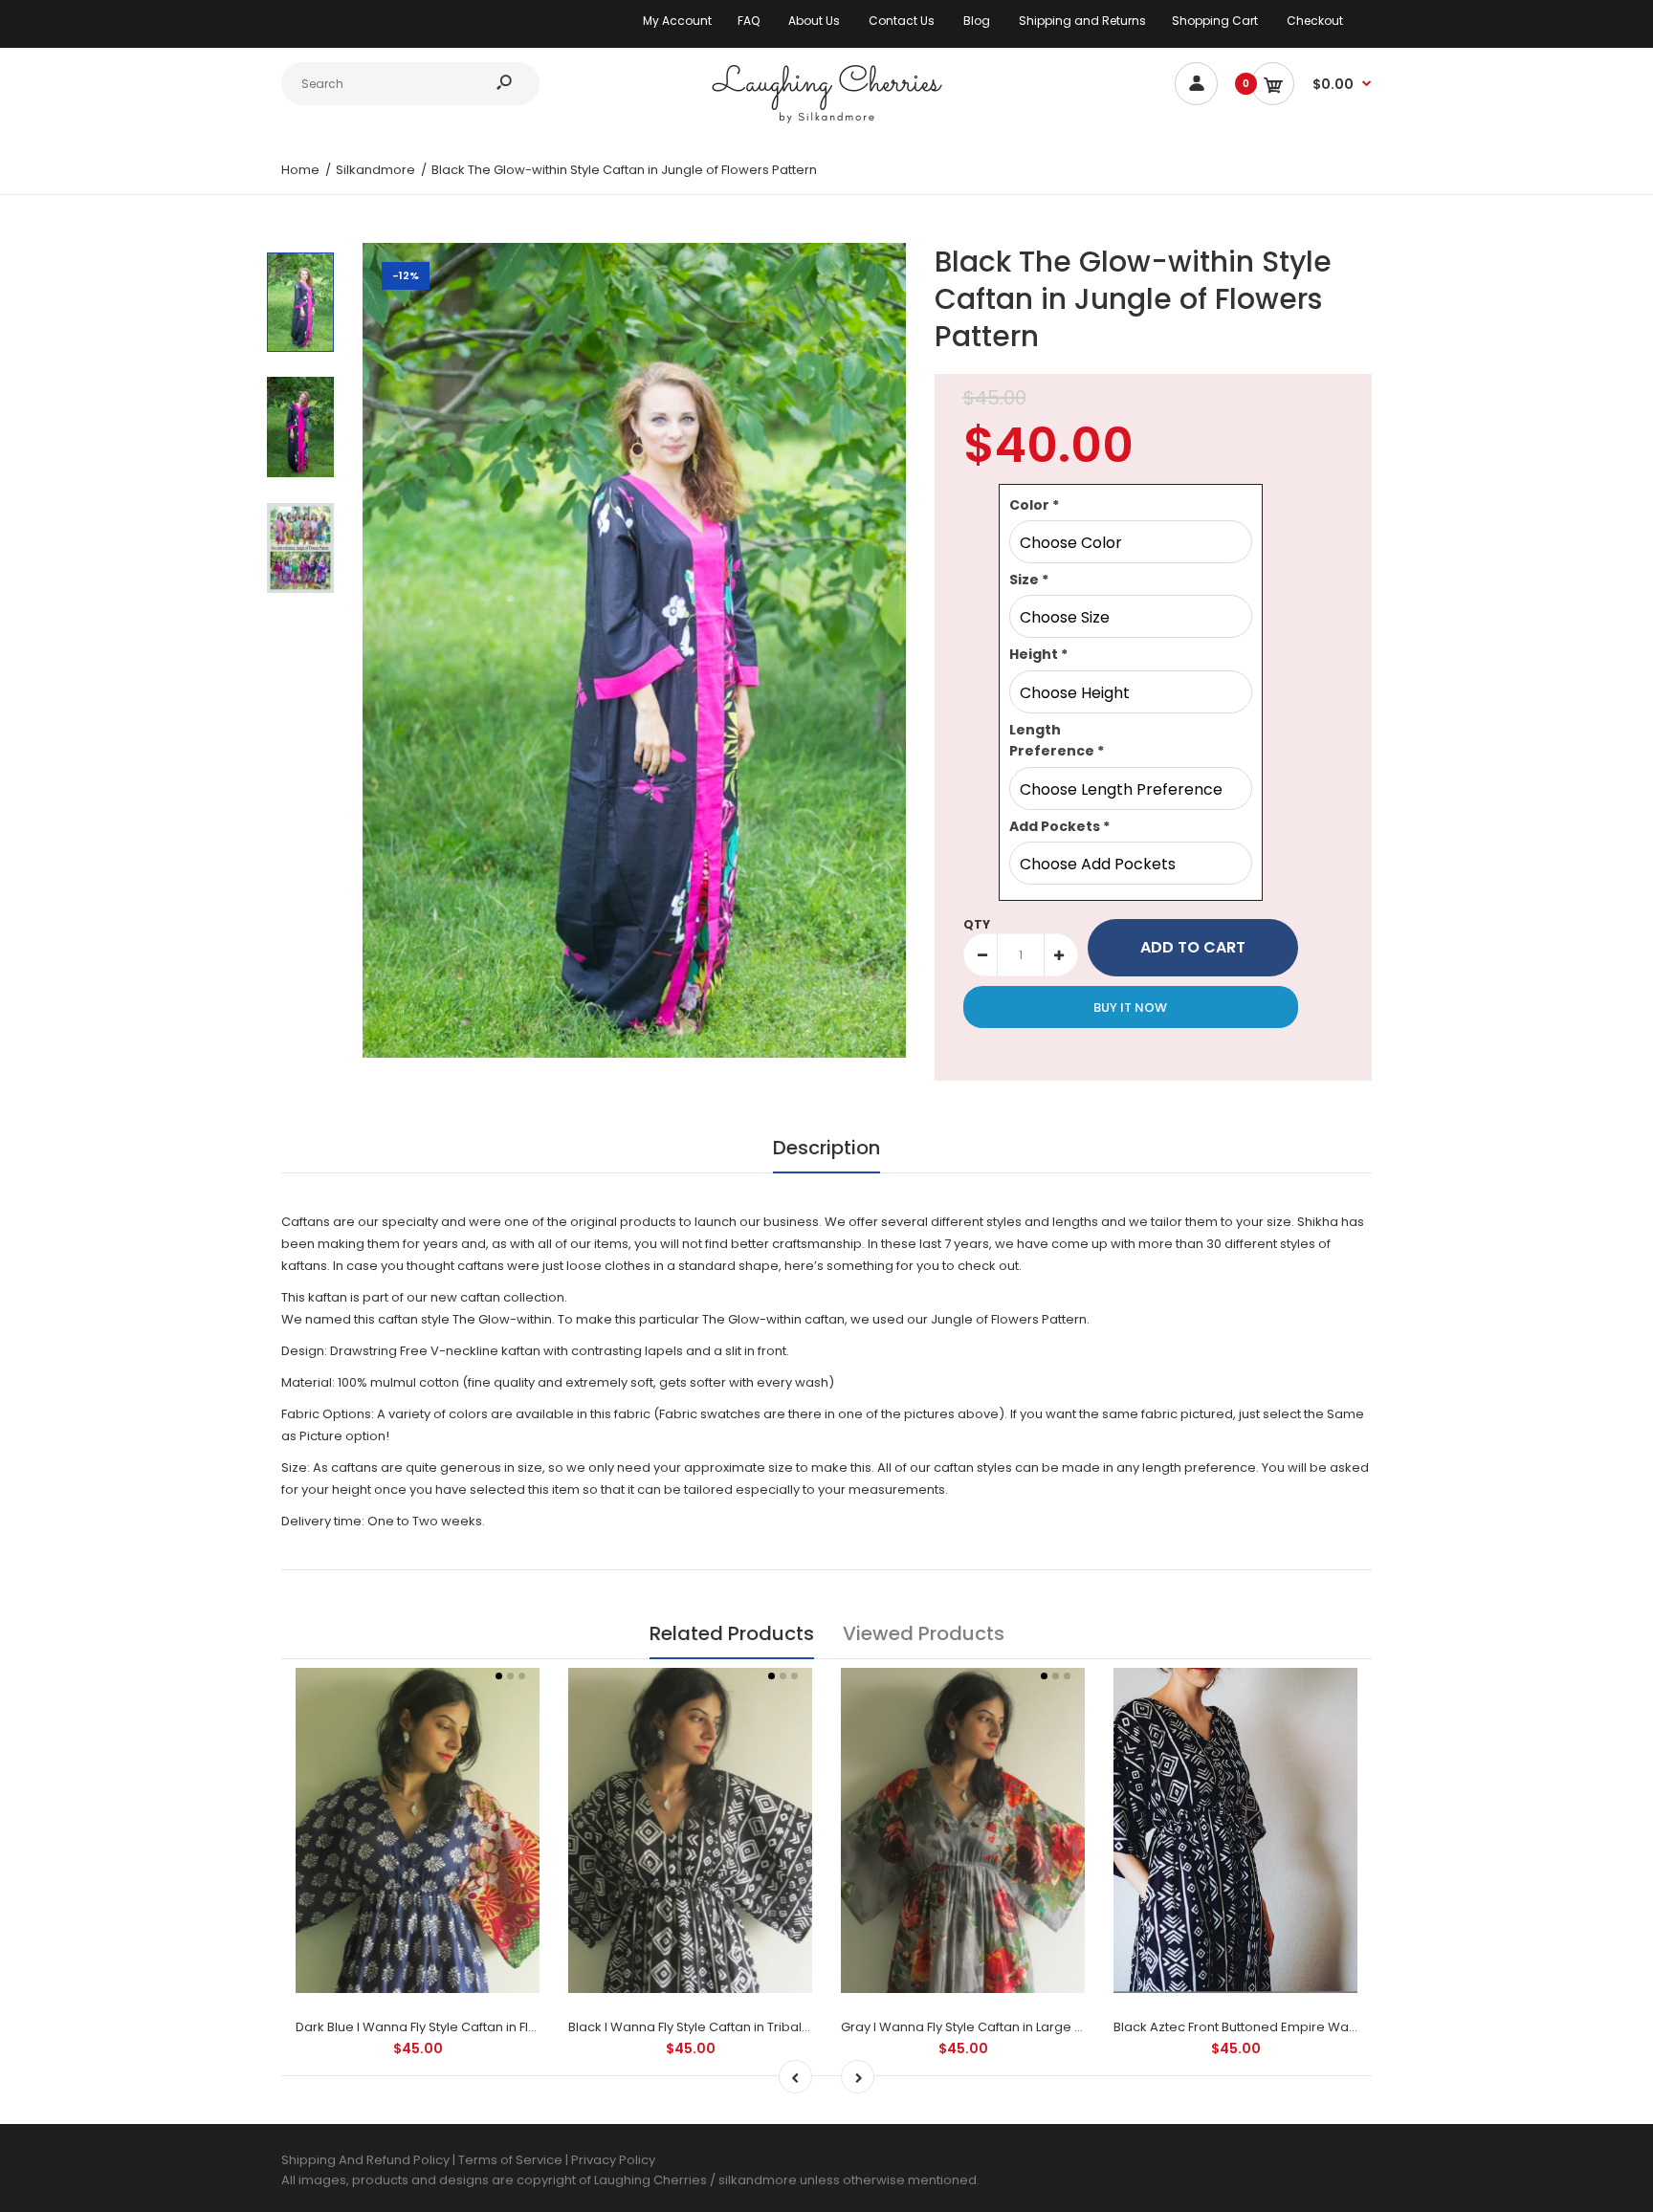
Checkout (1315, 21)
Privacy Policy (613, 2160)
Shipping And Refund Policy (365, 2160)
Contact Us (902, 21)
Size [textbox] (1029, 580)
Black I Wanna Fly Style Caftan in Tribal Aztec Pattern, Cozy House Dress (787, 2027)
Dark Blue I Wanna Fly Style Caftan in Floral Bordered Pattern (480, 2027)
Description (826, 1148)
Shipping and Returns (1082, 21)
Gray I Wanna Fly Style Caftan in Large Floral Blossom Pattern (1026, 2027)
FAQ (749, 21)
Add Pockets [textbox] (1059, 826)
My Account (677, 21)
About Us (814, 21)
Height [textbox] (1038, 654)
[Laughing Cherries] (826, 121)
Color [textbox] (1034, 505)
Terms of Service (512, 2160)
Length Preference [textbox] (1057, 740)
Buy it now (1130, 1007)
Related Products (732, 1633)
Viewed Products (924, 1633)
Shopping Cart (1215, 21)
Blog (977, 21)
